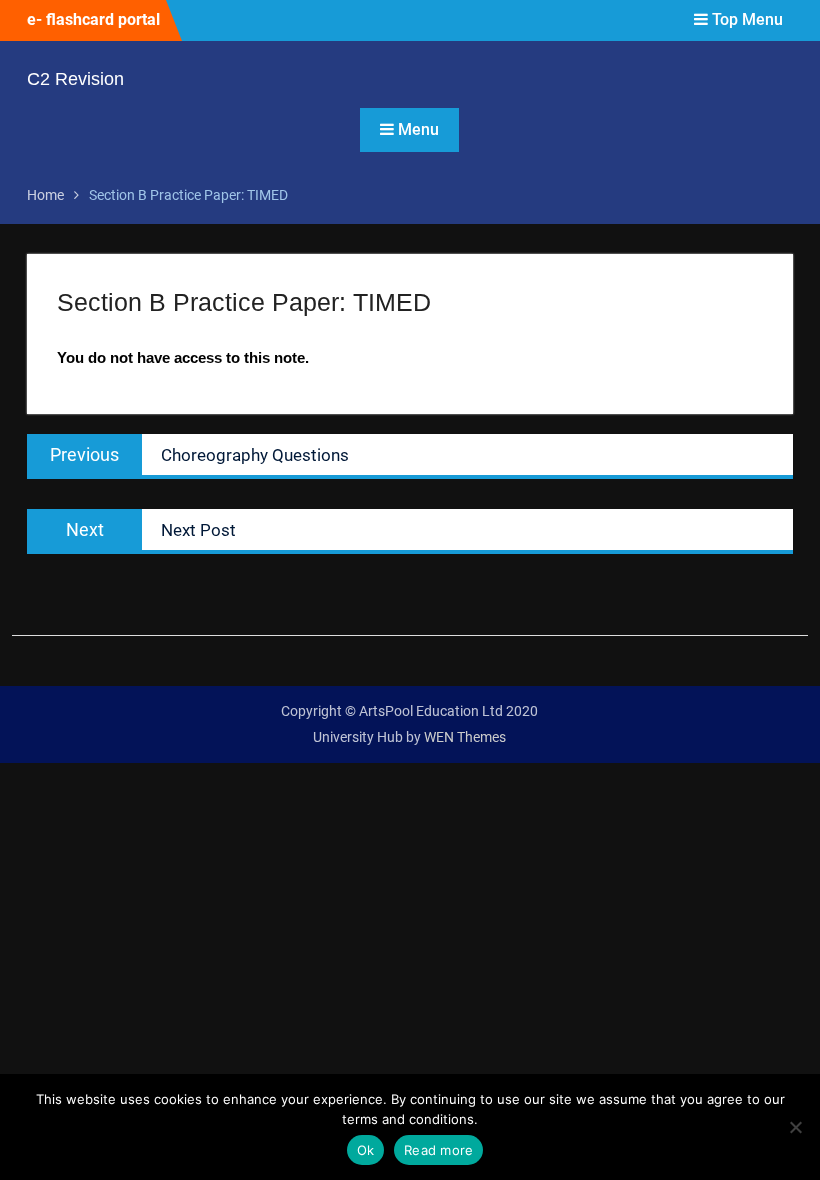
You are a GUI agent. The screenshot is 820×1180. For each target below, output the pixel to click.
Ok (366, 1150)
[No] (795, 1127)
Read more (438, 1150)
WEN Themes (465, 737)
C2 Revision (75, 79)
